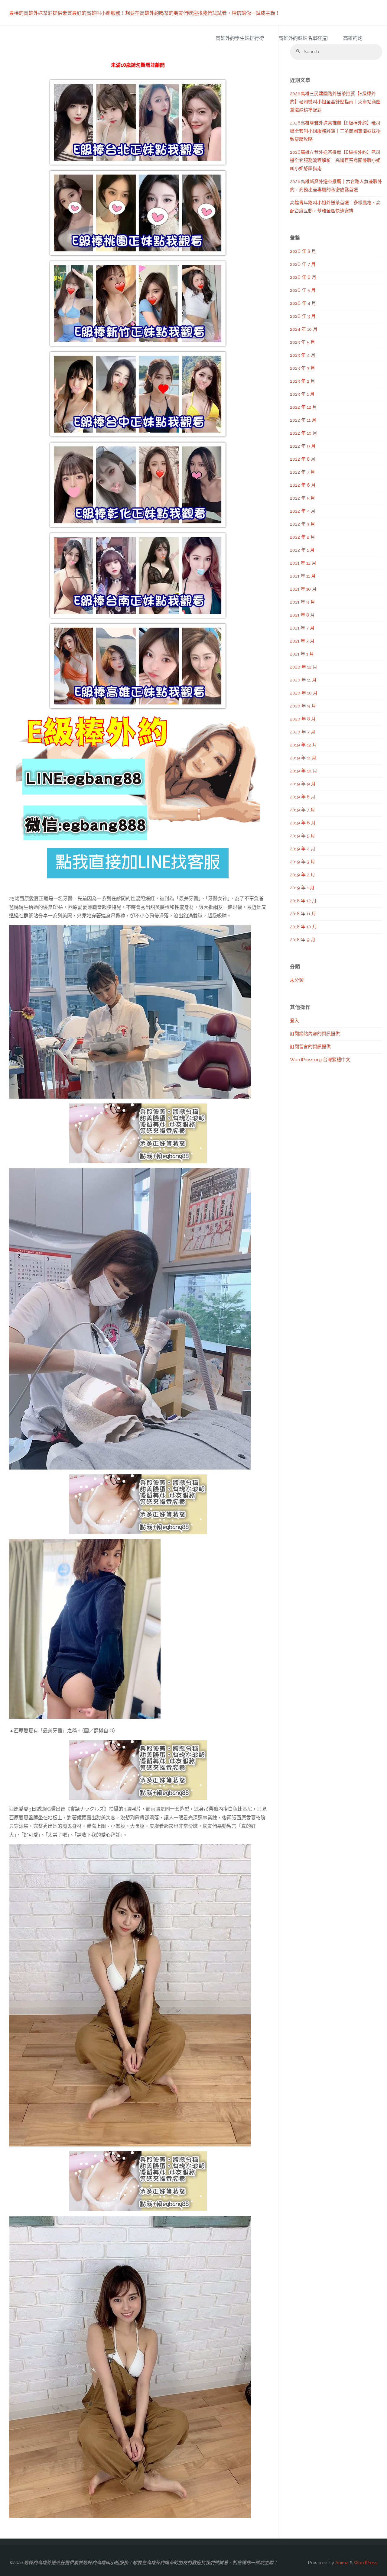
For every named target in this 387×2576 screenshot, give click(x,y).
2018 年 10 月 (303, 927)
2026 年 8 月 (303, 251)
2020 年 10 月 (304, 693)
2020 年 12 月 (304, 667)
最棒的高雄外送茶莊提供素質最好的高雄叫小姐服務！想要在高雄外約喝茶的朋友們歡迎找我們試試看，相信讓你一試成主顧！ (145, 13)
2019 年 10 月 (304, 771)
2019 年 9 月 (303, 784)
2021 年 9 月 (302, 602)
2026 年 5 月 (303, 290)
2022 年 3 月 (302, 524)
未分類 (297, 980)
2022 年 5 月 (302, 498)
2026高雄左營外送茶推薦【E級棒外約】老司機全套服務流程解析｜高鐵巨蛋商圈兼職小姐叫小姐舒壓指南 (335, 160)
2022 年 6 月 (303, 485)
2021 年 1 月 (302, 654)
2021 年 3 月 (302, 641)
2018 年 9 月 (303, 940)
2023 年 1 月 (302, 394)
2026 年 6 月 (303, 277)
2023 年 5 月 (302, 342)
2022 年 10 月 (304, 433)
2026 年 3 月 (303, 316)
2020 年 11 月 (303, 680)
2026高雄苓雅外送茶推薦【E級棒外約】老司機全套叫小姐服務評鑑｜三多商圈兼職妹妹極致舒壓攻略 (335, 131)
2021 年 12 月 (303, 563)
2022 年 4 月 (303, 511)
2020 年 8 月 (303, 719)
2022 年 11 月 (303, 420)
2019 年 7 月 (302, 810)
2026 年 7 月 (303, 264)
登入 (294, 1021)
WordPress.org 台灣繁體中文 (320, 1060)
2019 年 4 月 (303, 849)
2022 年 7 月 (302, 472)
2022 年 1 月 (302, 550)
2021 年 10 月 (303, 589)
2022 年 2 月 (302, 537)
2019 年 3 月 (302, 862)
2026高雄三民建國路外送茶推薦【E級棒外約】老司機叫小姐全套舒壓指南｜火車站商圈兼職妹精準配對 (335, 102)
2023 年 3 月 (302, 368)
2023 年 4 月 (303, 355)
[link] (374, 39)
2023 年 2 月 (302, 381)
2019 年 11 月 (303, 758)
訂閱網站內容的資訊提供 (315, 1034)
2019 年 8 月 (303, 797)
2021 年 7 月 (302, 628)
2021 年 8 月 (302, 615)
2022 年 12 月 (303, 407)
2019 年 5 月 (302, 836)
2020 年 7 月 (303, 732)
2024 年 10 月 (304, 329)
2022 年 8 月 (303, 459)
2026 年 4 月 (303, 303)
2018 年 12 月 (303, 901)
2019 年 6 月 (303, 823)
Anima (341, 2563)
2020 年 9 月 (303, 706)
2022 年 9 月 (303, 446)
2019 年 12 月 (303, 745)
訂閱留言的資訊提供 (310, 1047)
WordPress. (366, 2563)
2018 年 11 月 (303, 914)
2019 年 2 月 (302, 875)
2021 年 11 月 (303, 576)
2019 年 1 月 (302, 888)
